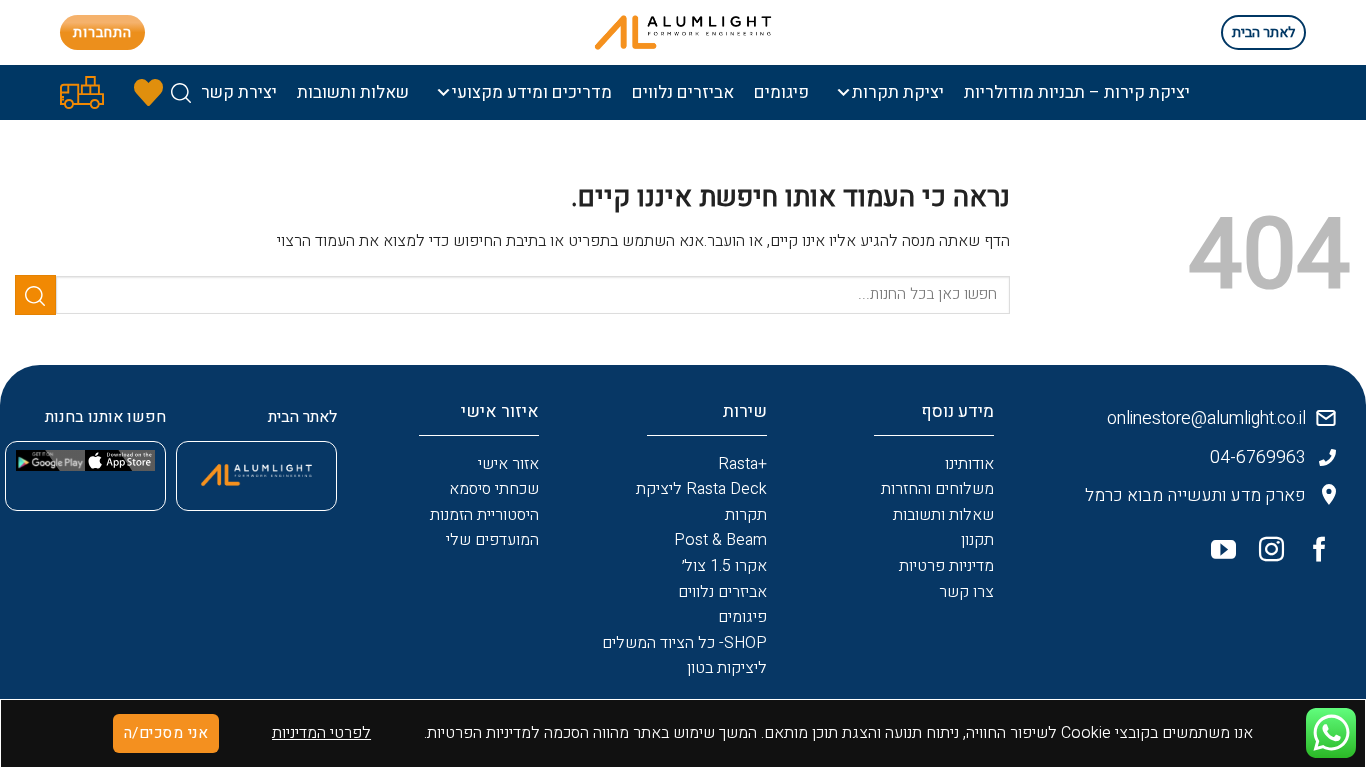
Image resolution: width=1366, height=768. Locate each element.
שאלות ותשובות (353, 92)
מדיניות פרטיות (946, 566)
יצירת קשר (239, 92)
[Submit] (35, 294)
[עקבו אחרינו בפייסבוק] (1312, 554)
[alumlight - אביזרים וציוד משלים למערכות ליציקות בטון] (683, 32)
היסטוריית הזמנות (484, 515)
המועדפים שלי (492, 540)
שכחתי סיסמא (494, 489)
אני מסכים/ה (166, 733)
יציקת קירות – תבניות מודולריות (1077, 92)
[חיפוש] (181, 93)
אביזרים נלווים (683, 92)
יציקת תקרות (898, 92)
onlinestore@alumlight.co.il (1206, 418)
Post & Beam (720, 540)
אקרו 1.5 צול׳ (724, 566)
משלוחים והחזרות (937, 489)
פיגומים (781, 92)
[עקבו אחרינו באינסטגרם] (1264, 554)
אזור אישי (508, 464)
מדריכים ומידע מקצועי (532, 92)
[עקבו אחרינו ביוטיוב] (1216, 554)
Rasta (738, 464)
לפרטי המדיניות (321, 733)
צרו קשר (966, 592)
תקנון (977, 540)
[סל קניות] (82, 92)
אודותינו (969, 464)
